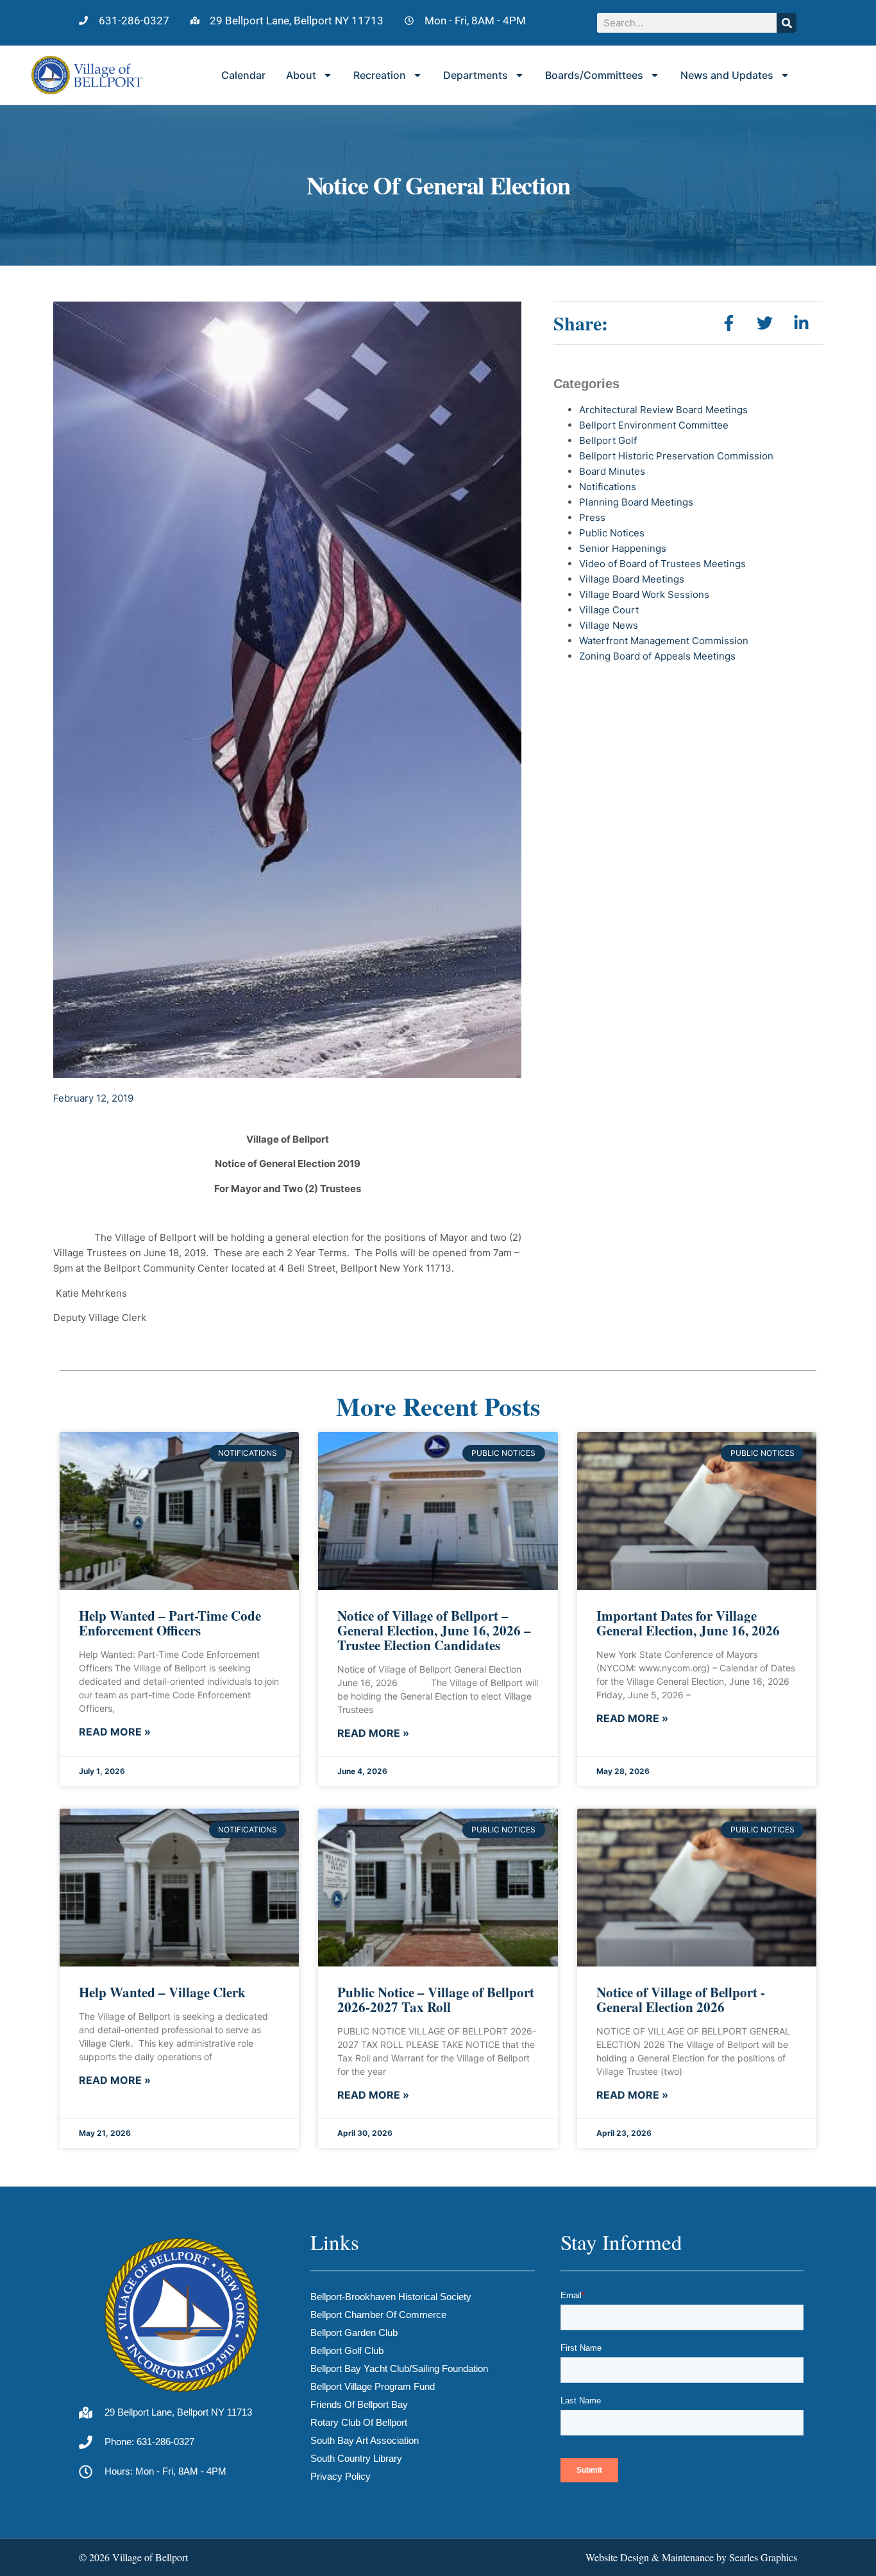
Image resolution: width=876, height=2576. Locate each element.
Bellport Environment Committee (654, 425)
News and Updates (727, 75)
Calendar (243, 75)
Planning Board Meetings (636, 502)
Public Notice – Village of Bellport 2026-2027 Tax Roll (436, 2000)
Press (592, 517)
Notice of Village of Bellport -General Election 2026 (681, 2000)
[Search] (787, 23)
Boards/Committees (594, 75)
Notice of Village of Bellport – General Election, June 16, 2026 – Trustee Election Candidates (434, 1630)
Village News (609, 625)
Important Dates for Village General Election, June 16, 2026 (688, 1623)
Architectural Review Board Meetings (663, 410)
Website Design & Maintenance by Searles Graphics (691, 2557)
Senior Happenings (623, 548)
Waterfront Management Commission (664, 641)
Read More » (115, 1732)
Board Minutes (612, 471)
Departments (476, 75)
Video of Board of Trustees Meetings (662, 564)
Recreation (380, 75)
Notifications (608, 487)
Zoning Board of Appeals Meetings (657, 656)
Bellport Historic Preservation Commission (676, 456)
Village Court (609, 610)
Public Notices (612, 533)
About (301, 75)
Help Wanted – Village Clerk (162, 1992)
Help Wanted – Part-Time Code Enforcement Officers (170, 1623)
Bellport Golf (608, 440)
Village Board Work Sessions (644, 594)
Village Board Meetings (632, 579)
